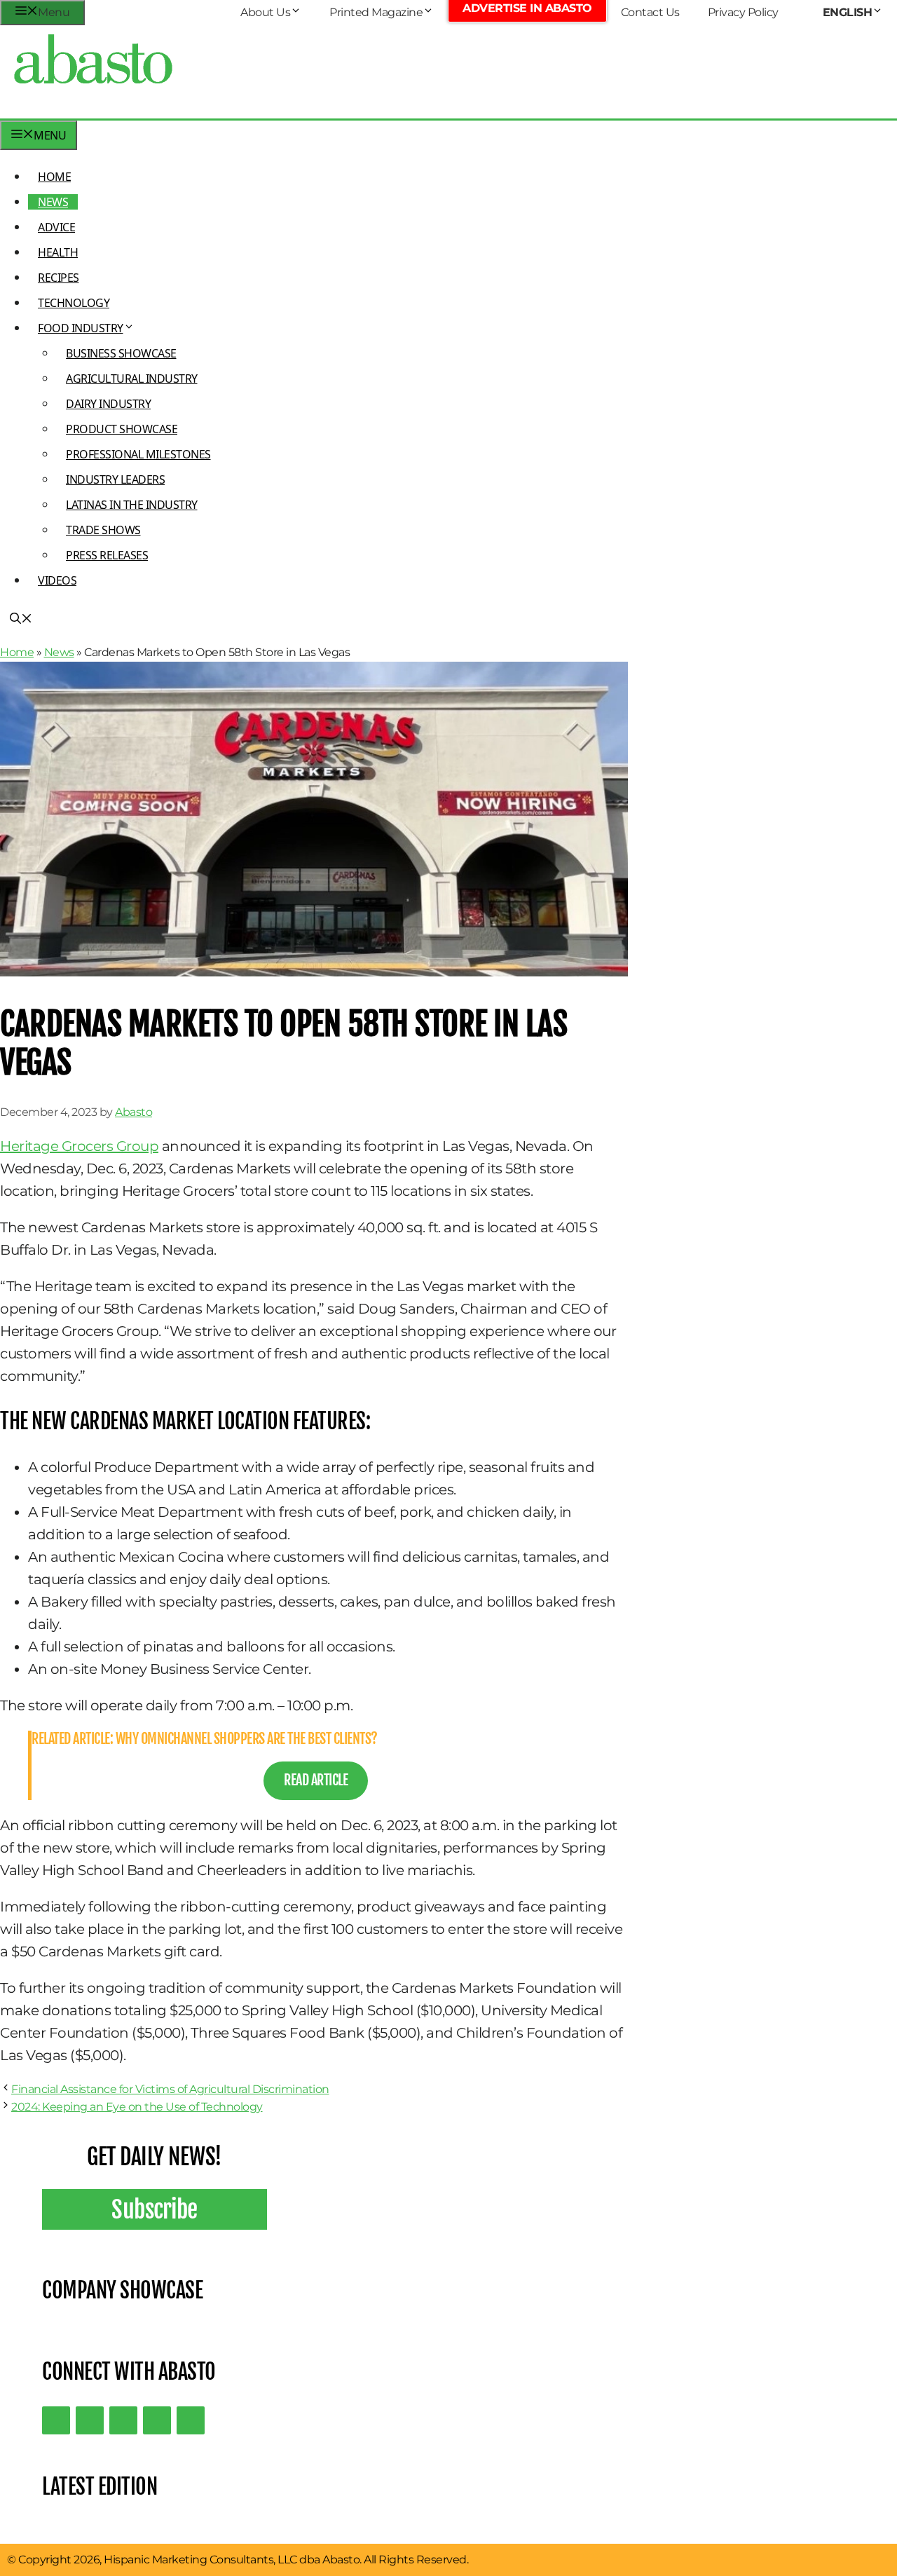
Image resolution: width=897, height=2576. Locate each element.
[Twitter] (56, 2420)
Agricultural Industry (132, 379)
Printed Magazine (376, 12)
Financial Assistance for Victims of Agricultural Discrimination (170, 2089)
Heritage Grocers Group (79, 1146)
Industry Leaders (115, 479)
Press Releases (107, 555)
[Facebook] (191, 2420)
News (53, 202)
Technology (74, 303)
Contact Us (650, 12)
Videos (57, 580)
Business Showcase (121, 353)
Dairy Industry (108, 404)
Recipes (59, 278)
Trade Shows (103, 530)
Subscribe (155, 2209)
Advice (56, 227)
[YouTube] (157, 2420)
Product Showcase (122, 429)
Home (54, 177)
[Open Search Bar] (21, 620)
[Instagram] (123, 2420)
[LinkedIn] (90, 2420)
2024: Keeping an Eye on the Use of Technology (137, 2107)
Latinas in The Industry (132, 505)
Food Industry (81, 328)
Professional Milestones (138, 454)
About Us (265, 12)
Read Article (316, 1780)
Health (58, 252)
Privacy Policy (743, 12)
